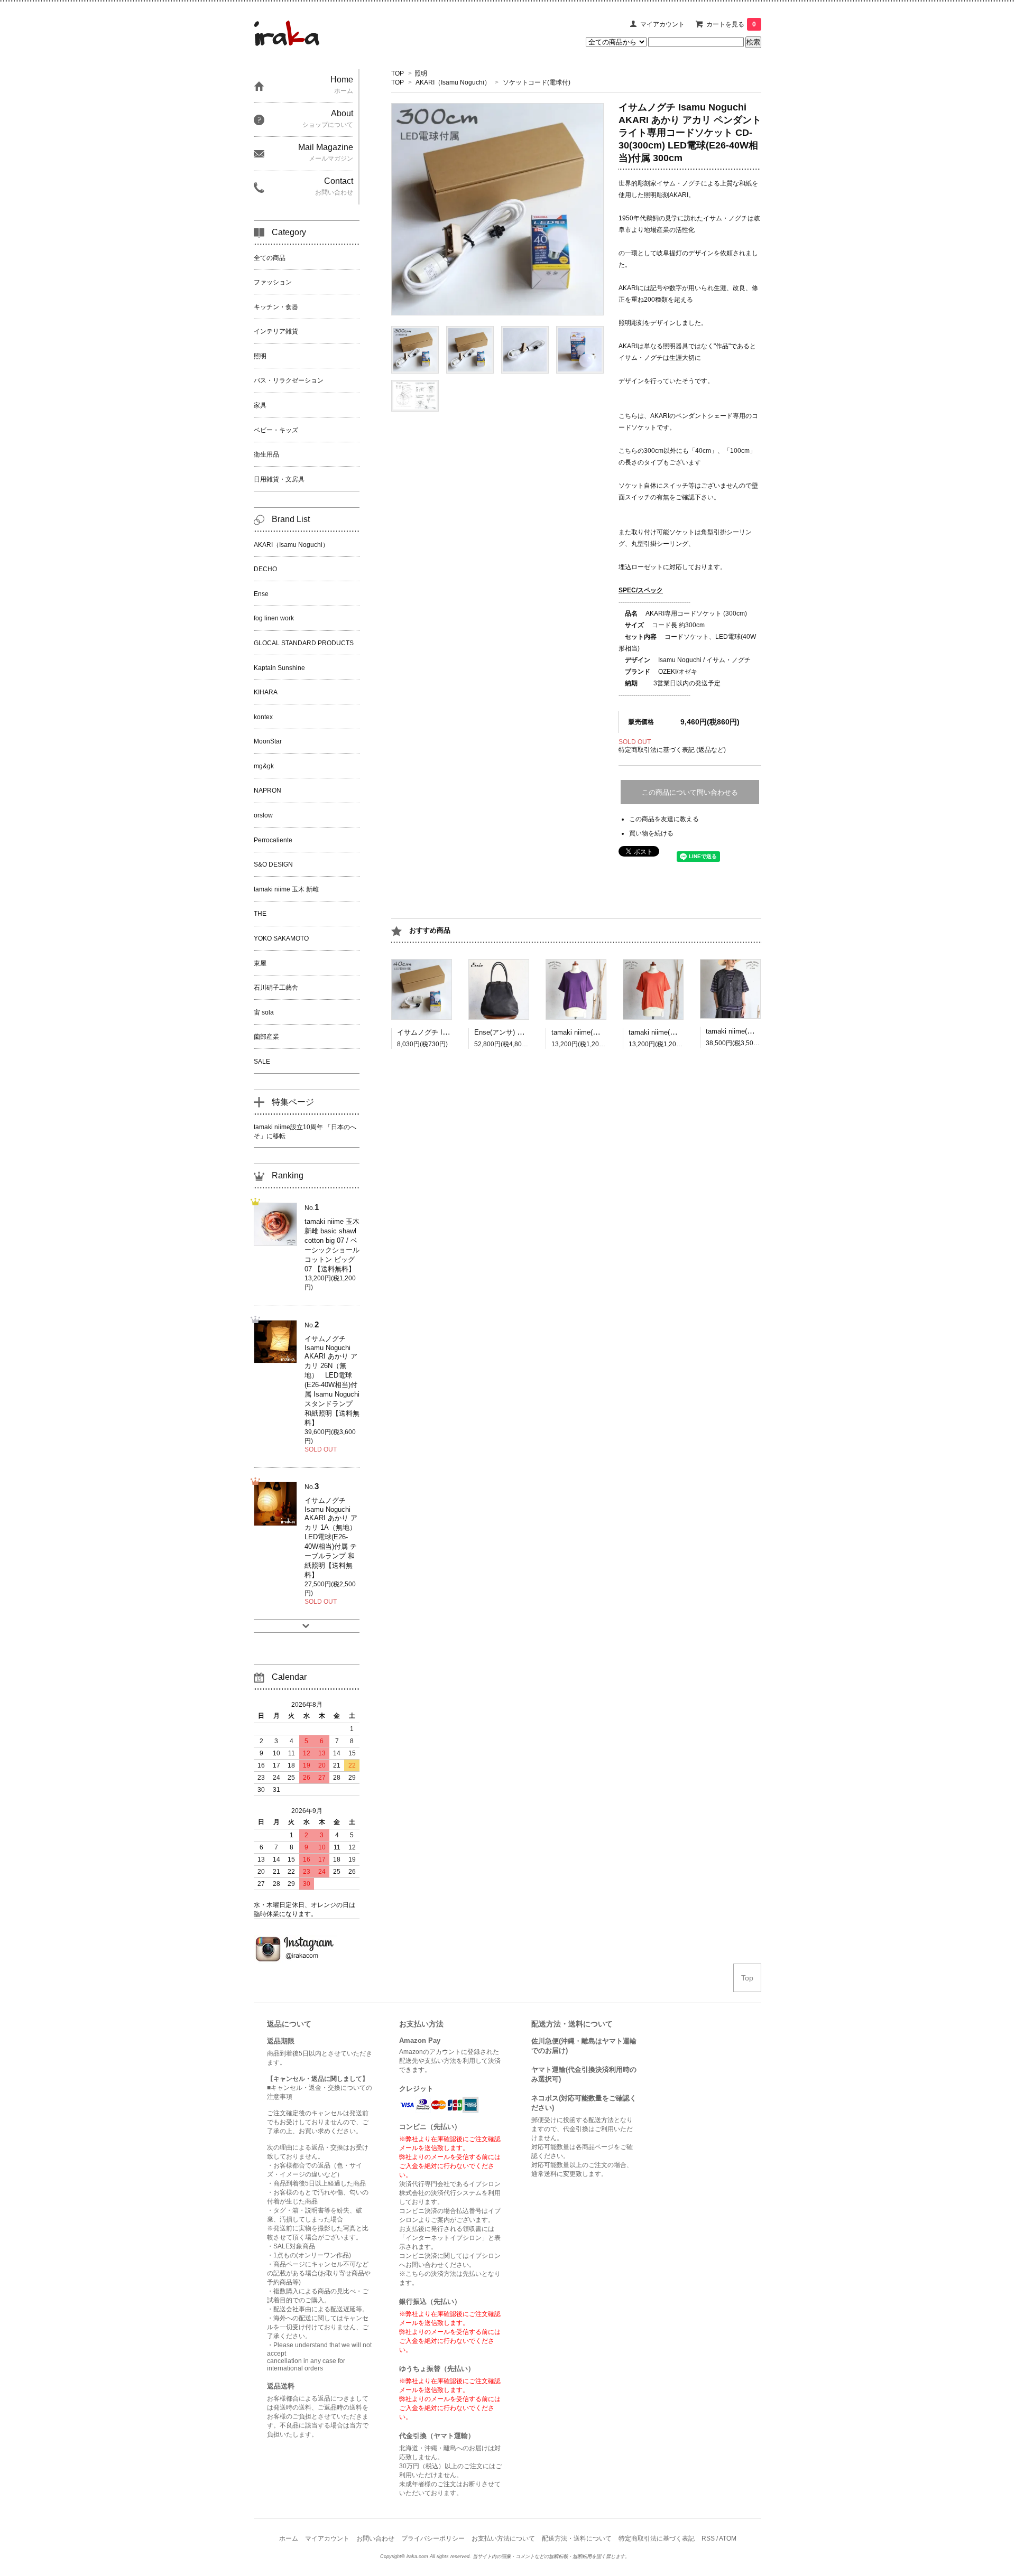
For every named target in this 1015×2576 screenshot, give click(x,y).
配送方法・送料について (577, 2538)
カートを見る (731, 24)
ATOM (728, 2538)
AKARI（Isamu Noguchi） (453, 82)
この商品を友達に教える (664, 819)
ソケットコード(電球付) (537, 82)
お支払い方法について (503, 2538)
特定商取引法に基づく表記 (657, 2538)
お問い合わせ (375, 2538)
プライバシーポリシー (433, 2538)
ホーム (289, 2538)
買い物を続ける (651, 833)
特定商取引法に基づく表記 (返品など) (672, 750)
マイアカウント (662, 24)
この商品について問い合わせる (690, 792)
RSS (708, 2538)
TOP (398, 73)
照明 (421, 73)
